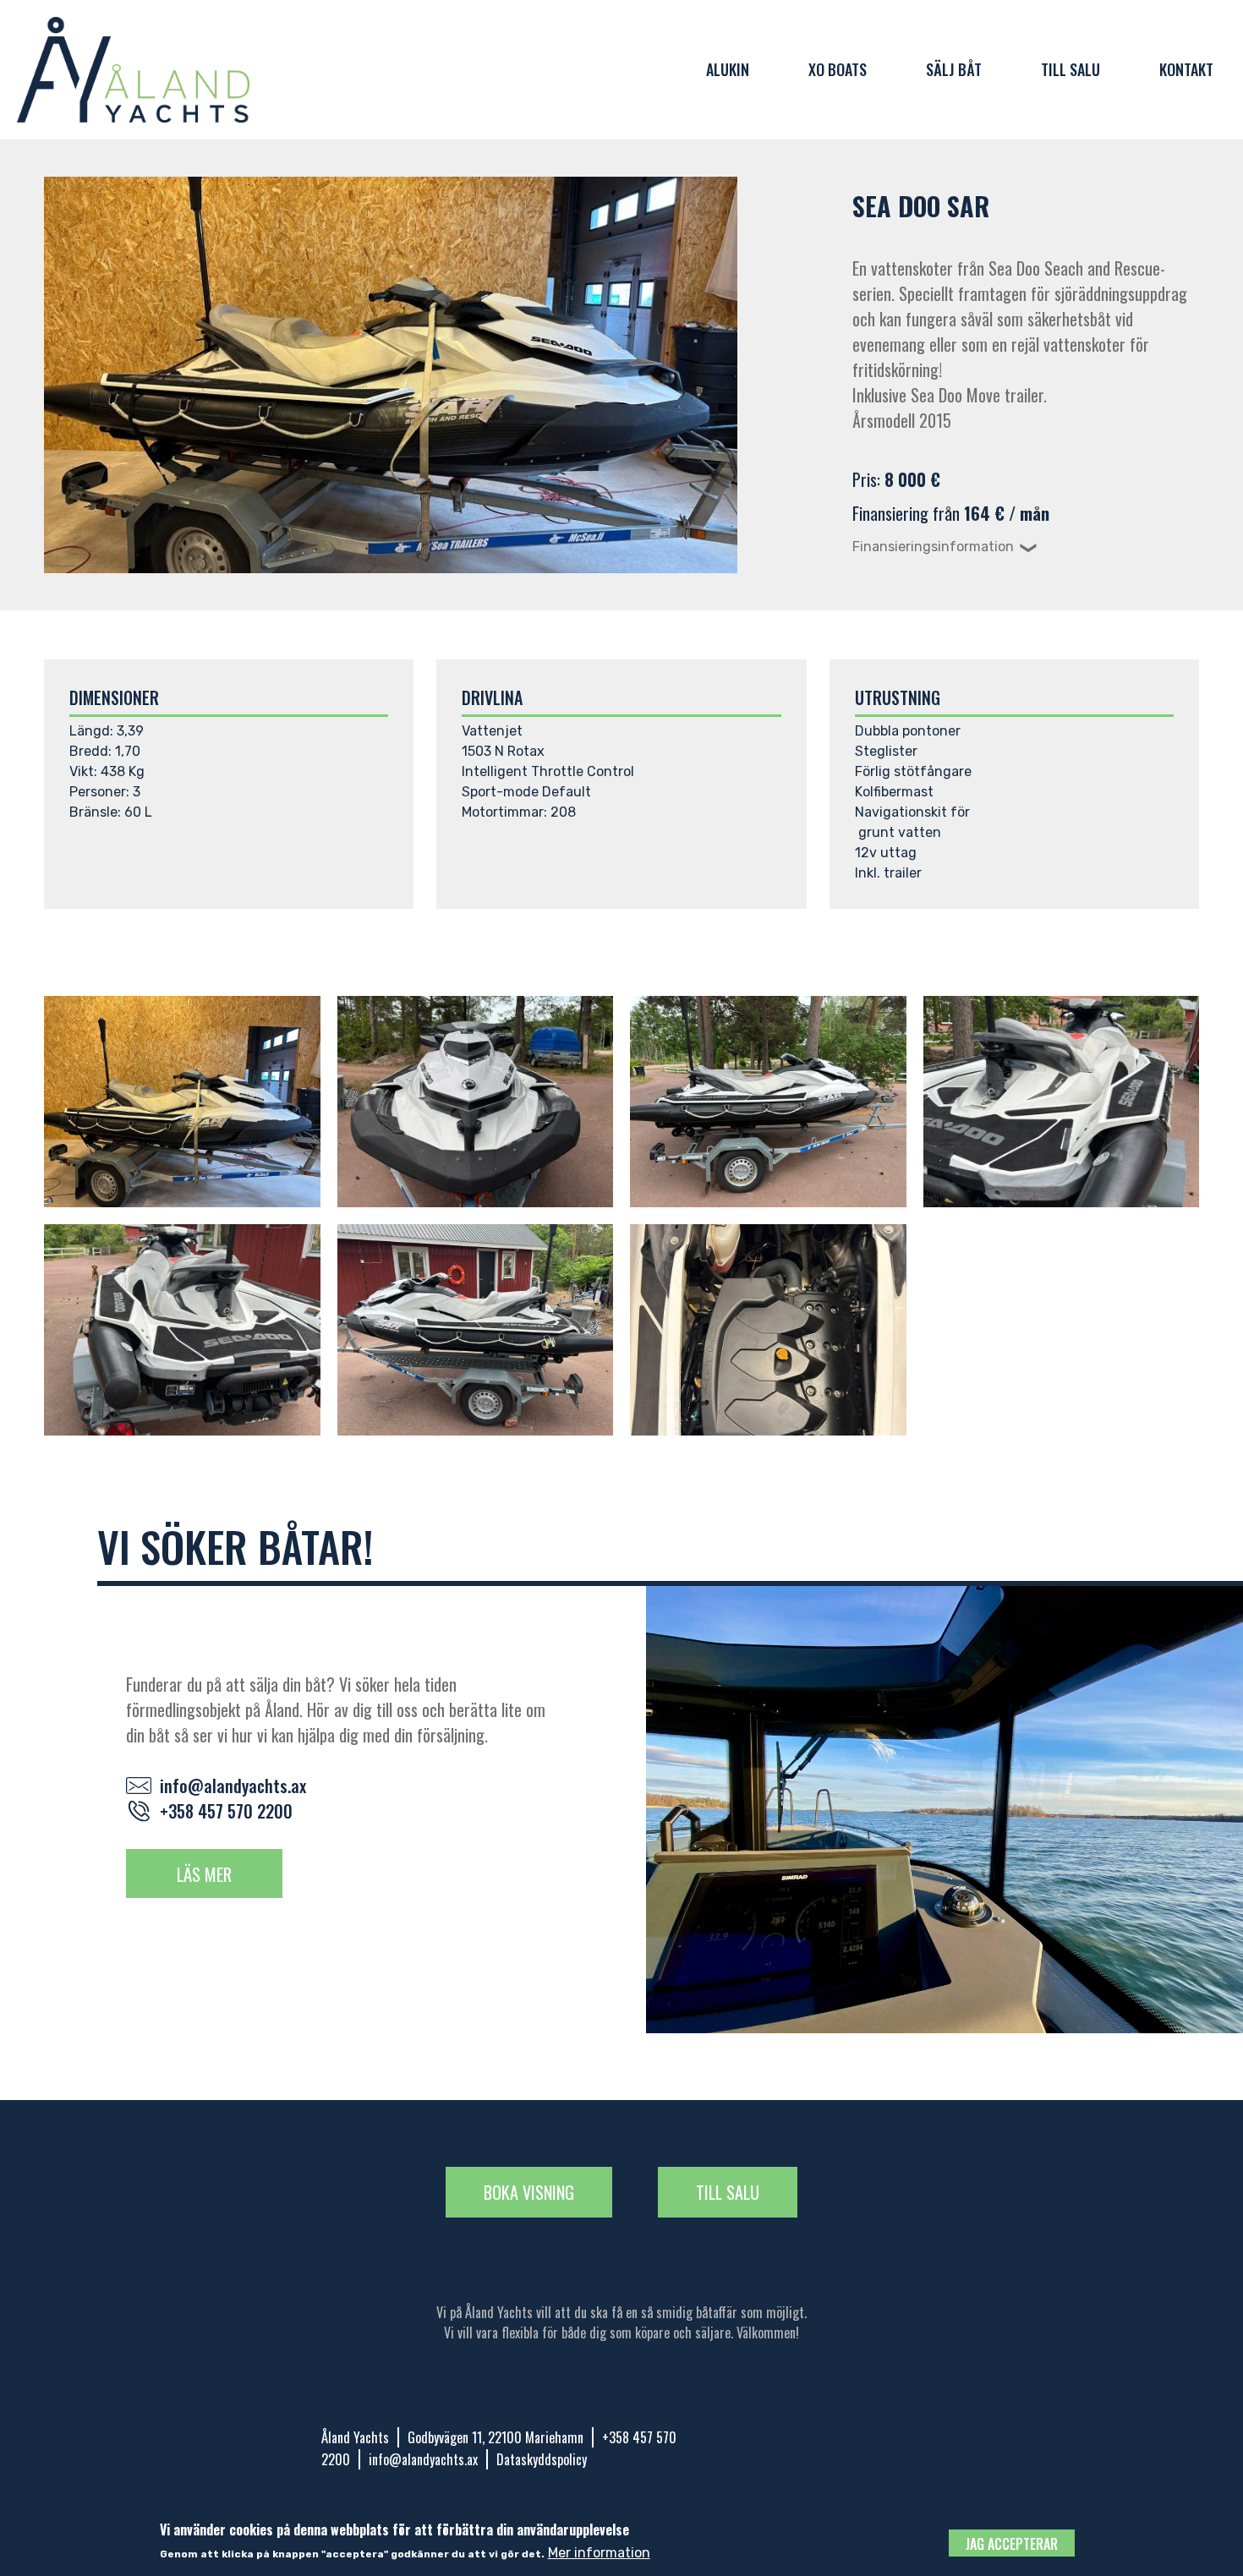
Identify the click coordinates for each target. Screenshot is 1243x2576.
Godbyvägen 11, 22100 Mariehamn (496, 2437)
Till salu (1071, 69)
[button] (182, 1102)
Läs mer (204, 1874)
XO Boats (838, 69)
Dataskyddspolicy (542, 2459)
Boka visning (529, 2192)
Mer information (599, 2553)
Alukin (728, 69)
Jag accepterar (1012, 2544)
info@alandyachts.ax (233, 1786)
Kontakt (1186, 69)
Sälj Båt (954, 69)
